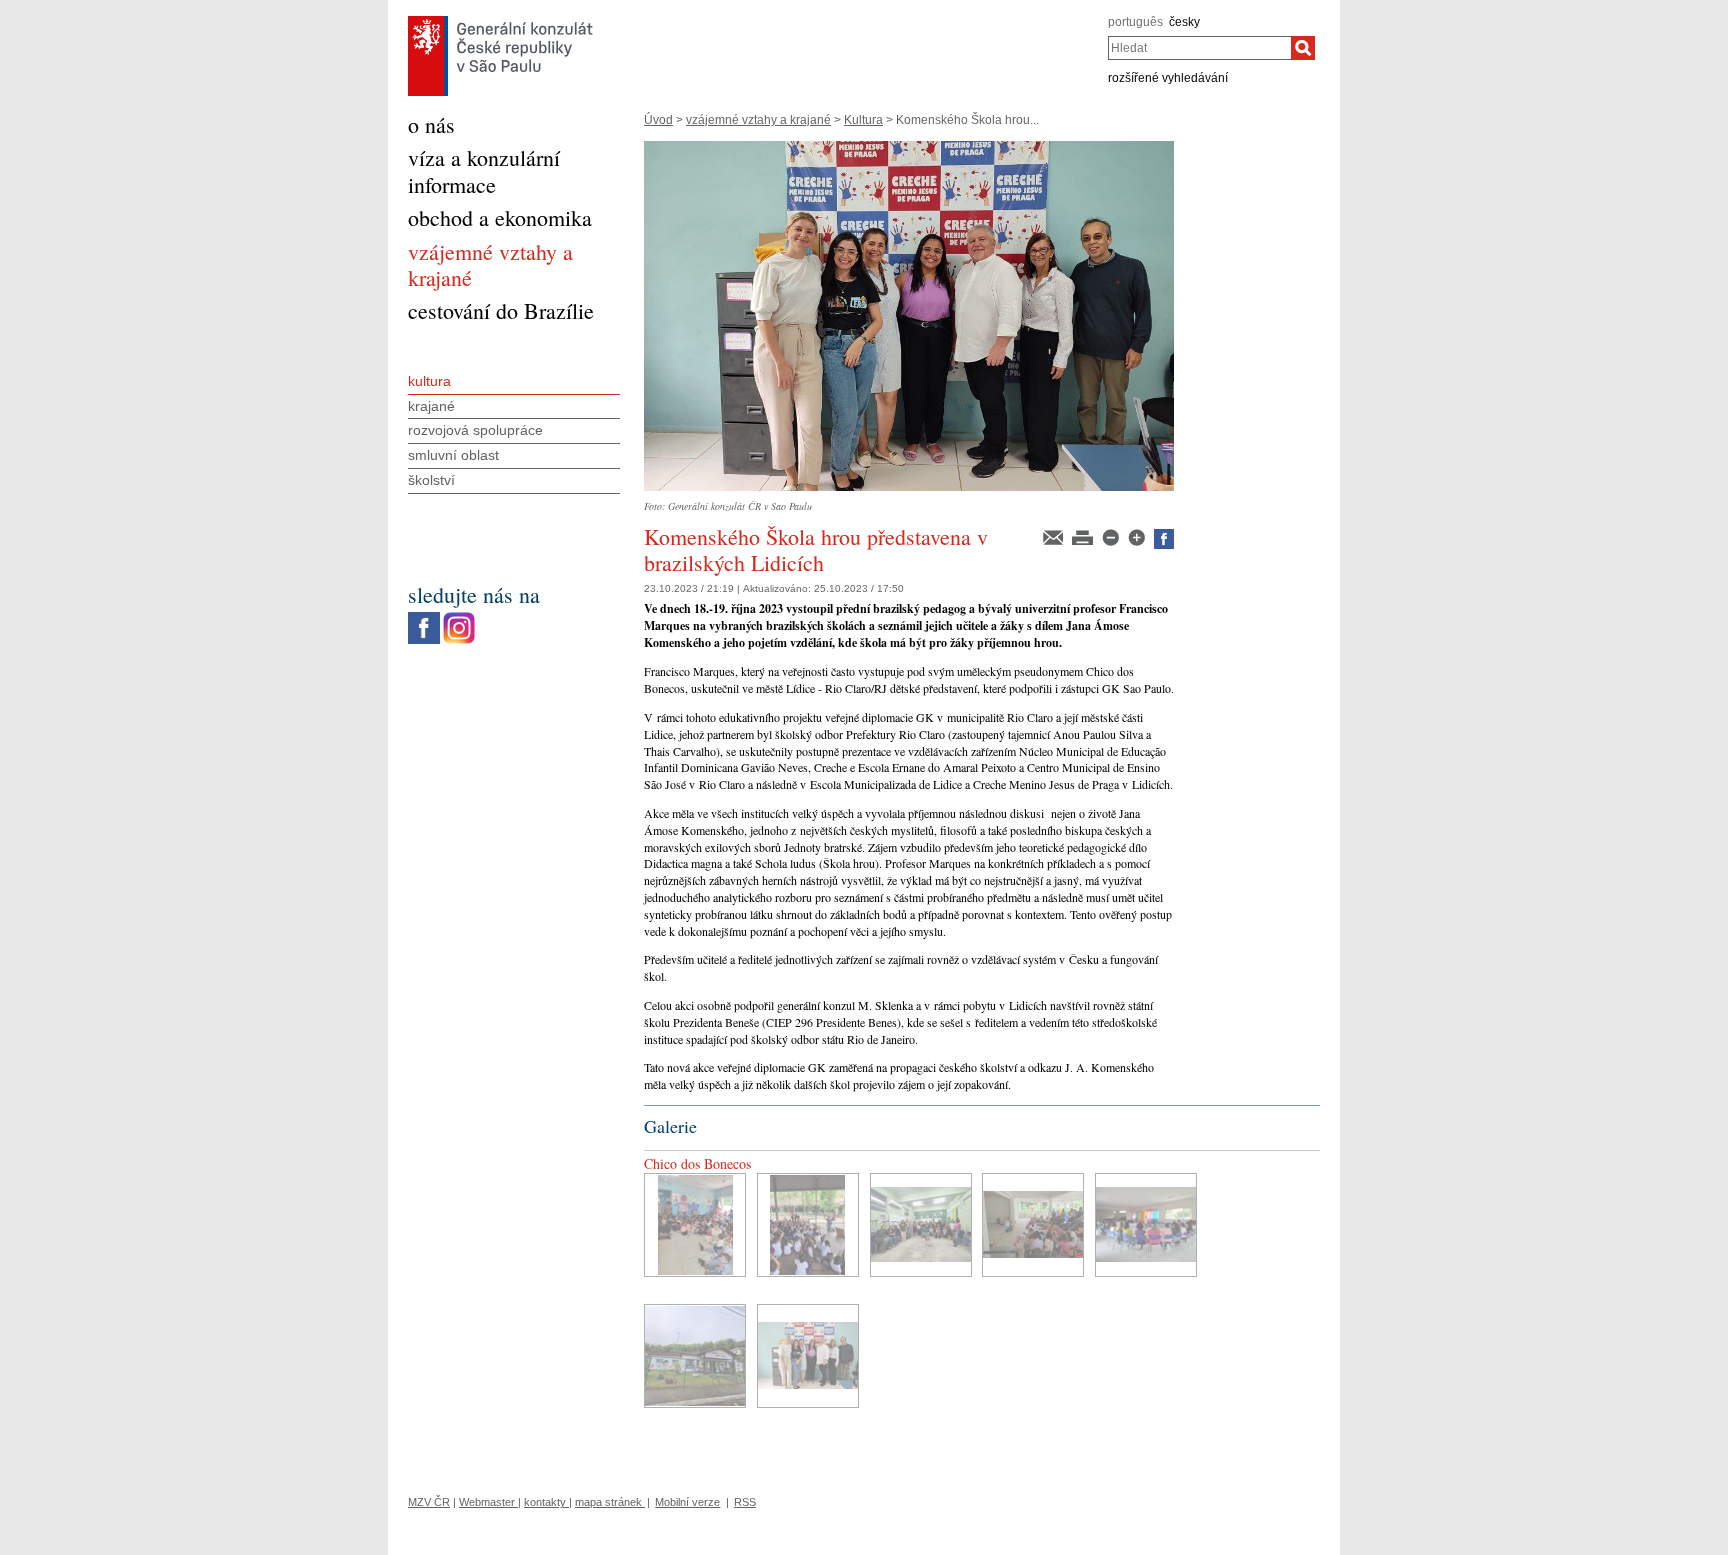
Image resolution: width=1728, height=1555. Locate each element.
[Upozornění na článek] (1054, 536)
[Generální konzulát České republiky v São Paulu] (500, 21)
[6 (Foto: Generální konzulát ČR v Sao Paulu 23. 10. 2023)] (695, 1356)
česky (1184, 22)
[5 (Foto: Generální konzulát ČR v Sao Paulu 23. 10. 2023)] (1146, 1225)
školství (431, 480)
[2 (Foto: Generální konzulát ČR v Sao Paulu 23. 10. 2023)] (808, 1225)
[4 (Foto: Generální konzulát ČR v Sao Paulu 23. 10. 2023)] (1033, 1225)
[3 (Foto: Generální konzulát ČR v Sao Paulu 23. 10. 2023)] (921, 1225)
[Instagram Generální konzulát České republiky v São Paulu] (459, 617)
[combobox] (1199, 48)
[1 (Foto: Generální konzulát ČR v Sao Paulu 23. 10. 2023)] (695, 1225)
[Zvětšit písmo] (1138, 536)
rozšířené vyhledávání (1168, 78)
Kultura (863, 120)
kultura (429, 381)
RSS (745, 1502)
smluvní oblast (453, 455)
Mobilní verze (687, 1502)
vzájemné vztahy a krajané (758, 120)
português (1135, 22)
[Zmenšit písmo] (1112, 536)
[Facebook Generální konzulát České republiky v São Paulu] (424, 617)
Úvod (658, 120)
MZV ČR (429, 1502)
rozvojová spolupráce (475, 430)
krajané (431, 406)
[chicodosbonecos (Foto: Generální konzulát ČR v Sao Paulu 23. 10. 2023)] (808, 1356)
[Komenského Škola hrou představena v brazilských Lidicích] (909, 148)
